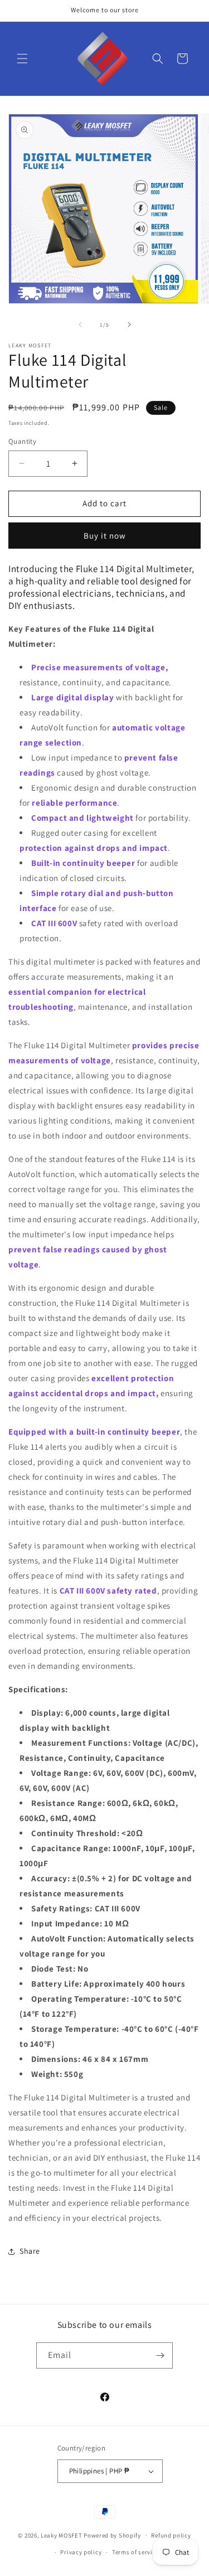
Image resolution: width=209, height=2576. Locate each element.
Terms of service (135, 2552)
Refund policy (171, 2535)
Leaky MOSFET (61, 2535)
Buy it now (105, 536)
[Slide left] (80, 325)
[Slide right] (129, 325)
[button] (22, 59)
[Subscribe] (160, 2355)
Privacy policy (81, 2552)
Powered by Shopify (112, 2535)
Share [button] (30, 2251)
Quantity (22, 441)
